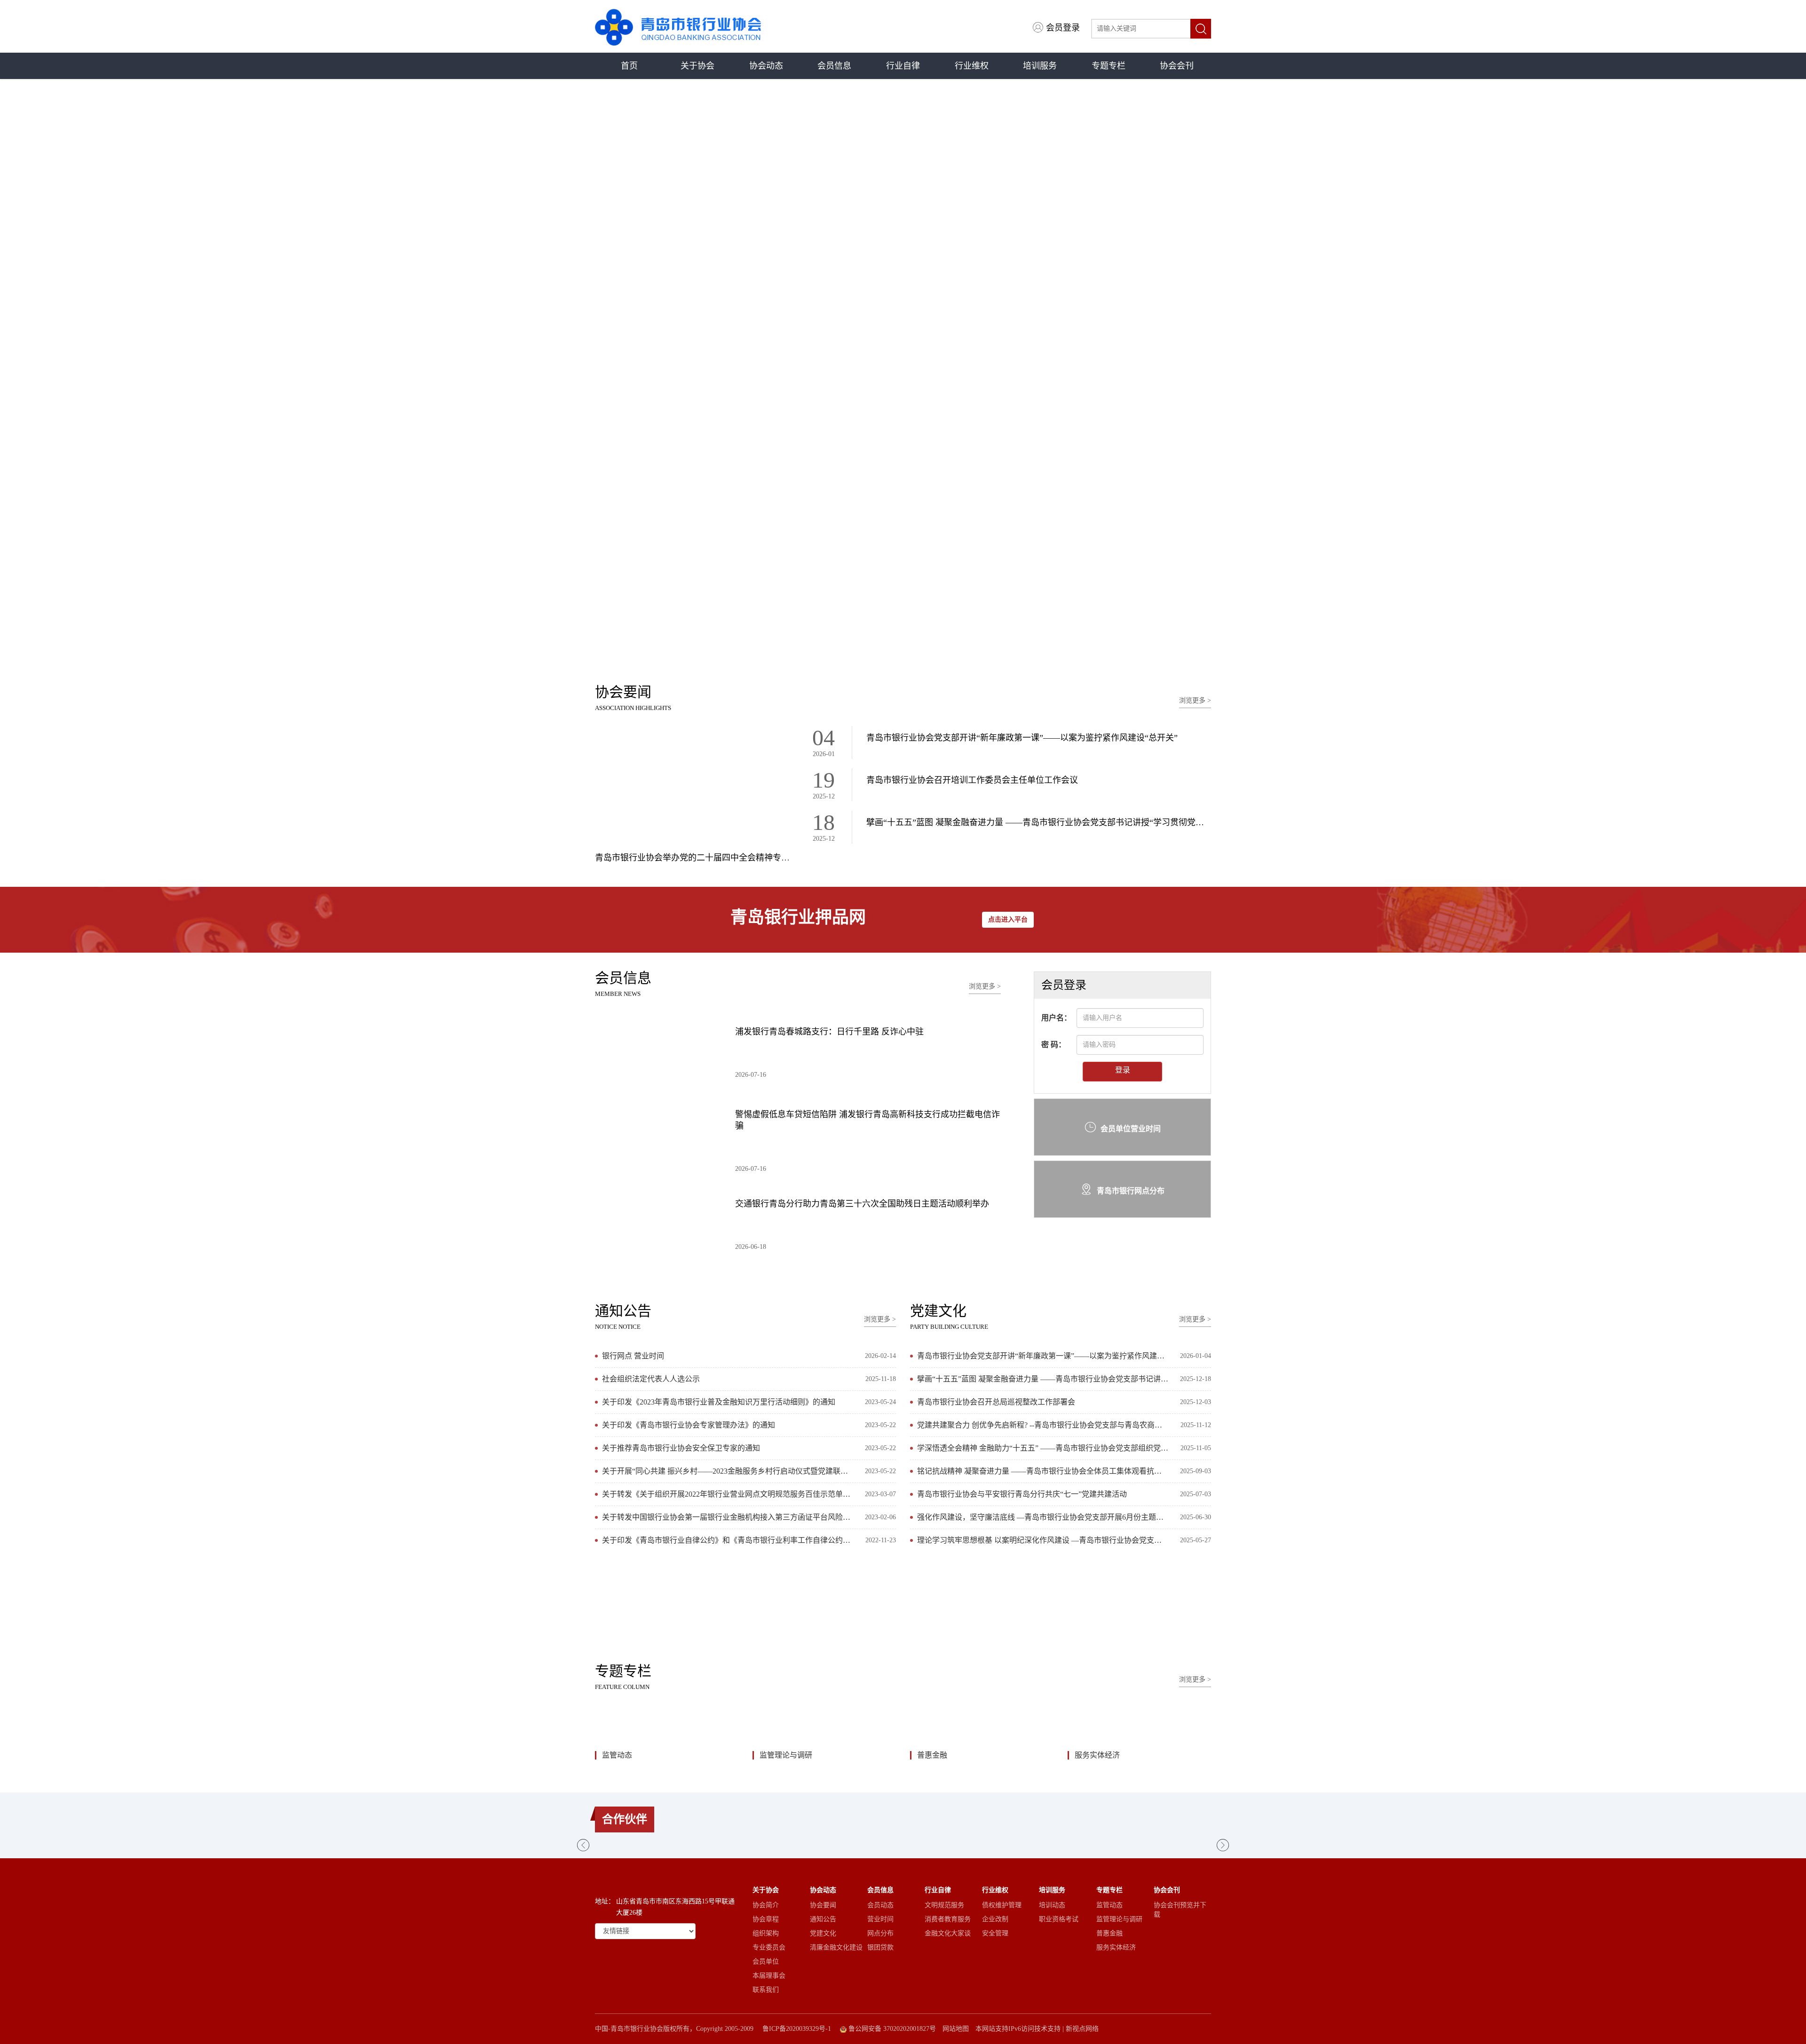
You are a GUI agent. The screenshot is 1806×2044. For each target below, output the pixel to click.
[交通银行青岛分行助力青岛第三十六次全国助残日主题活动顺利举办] (658, 1223)
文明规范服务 (944, 1905)
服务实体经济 (1097, 1755)
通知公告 (823, 1919)
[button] (892, 648)
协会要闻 (823, 1905)
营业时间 (880, 1919)
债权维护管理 (1002, 1905)
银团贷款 (880, 1947)
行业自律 (903, 66)
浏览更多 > (1195, 700)
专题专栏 (1109, 66)
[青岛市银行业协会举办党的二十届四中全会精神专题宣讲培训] (693, 787)
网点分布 (880, 1933)
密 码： (1053, 1044)
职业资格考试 (1059, 1919)
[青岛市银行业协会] (678, 26)
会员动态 (880, 1905)
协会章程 (766, 1919)
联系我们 (766, 1990)
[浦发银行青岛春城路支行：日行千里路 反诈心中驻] (658, 1051)
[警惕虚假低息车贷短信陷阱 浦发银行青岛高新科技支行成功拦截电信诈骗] (658, 1134)
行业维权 (972, 66)
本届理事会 (769, 1976)
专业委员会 (769, 1947)
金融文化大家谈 (948, 1933)
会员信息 (834, 66)
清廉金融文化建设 (836, 1947)
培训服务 (1040, 66)
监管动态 (617, 1755)
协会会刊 (1177, 66)
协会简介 (766, 1905)
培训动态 (1052, 1905)
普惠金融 (932, 1755)
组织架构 (766, 1933)
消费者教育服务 (948, 1919)
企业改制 (995, 1919)
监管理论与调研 (786, 1755)
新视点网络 (1082, 2029)
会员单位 (766, 1961)
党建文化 (823, 1933)
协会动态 (766, 66)
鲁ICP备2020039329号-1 (797, 2029)
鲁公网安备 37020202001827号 (891, 2029)
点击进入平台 (1008, 919)
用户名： (1056, 1017)
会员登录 (1063, 28)
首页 (629, 66)
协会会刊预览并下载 (1180, 1910)
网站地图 (956, 2029)
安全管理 (995, 1933)
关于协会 (697, 66)
